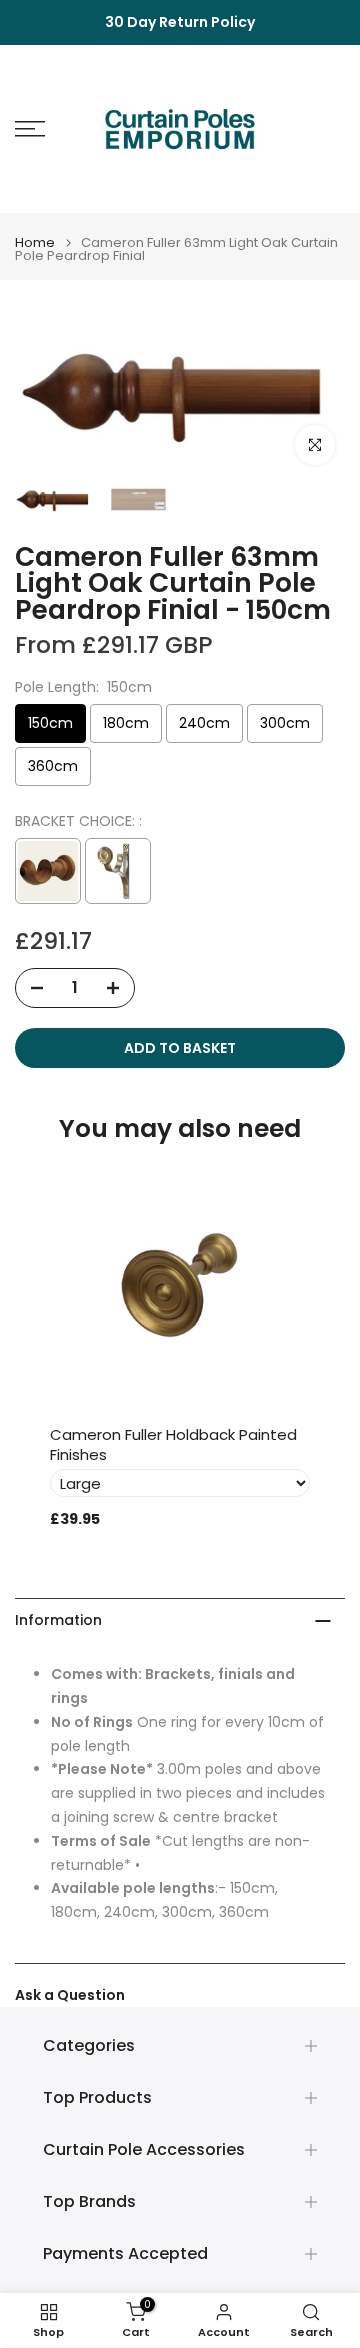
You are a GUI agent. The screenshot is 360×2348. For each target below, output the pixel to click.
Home (35, 242)
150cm (50, 723)
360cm (53, 766)
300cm (285, 723)
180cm (126, 723)
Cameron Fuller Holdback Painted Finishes (173, 1444)
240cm (204, 723)
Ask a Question (70, 1995)
